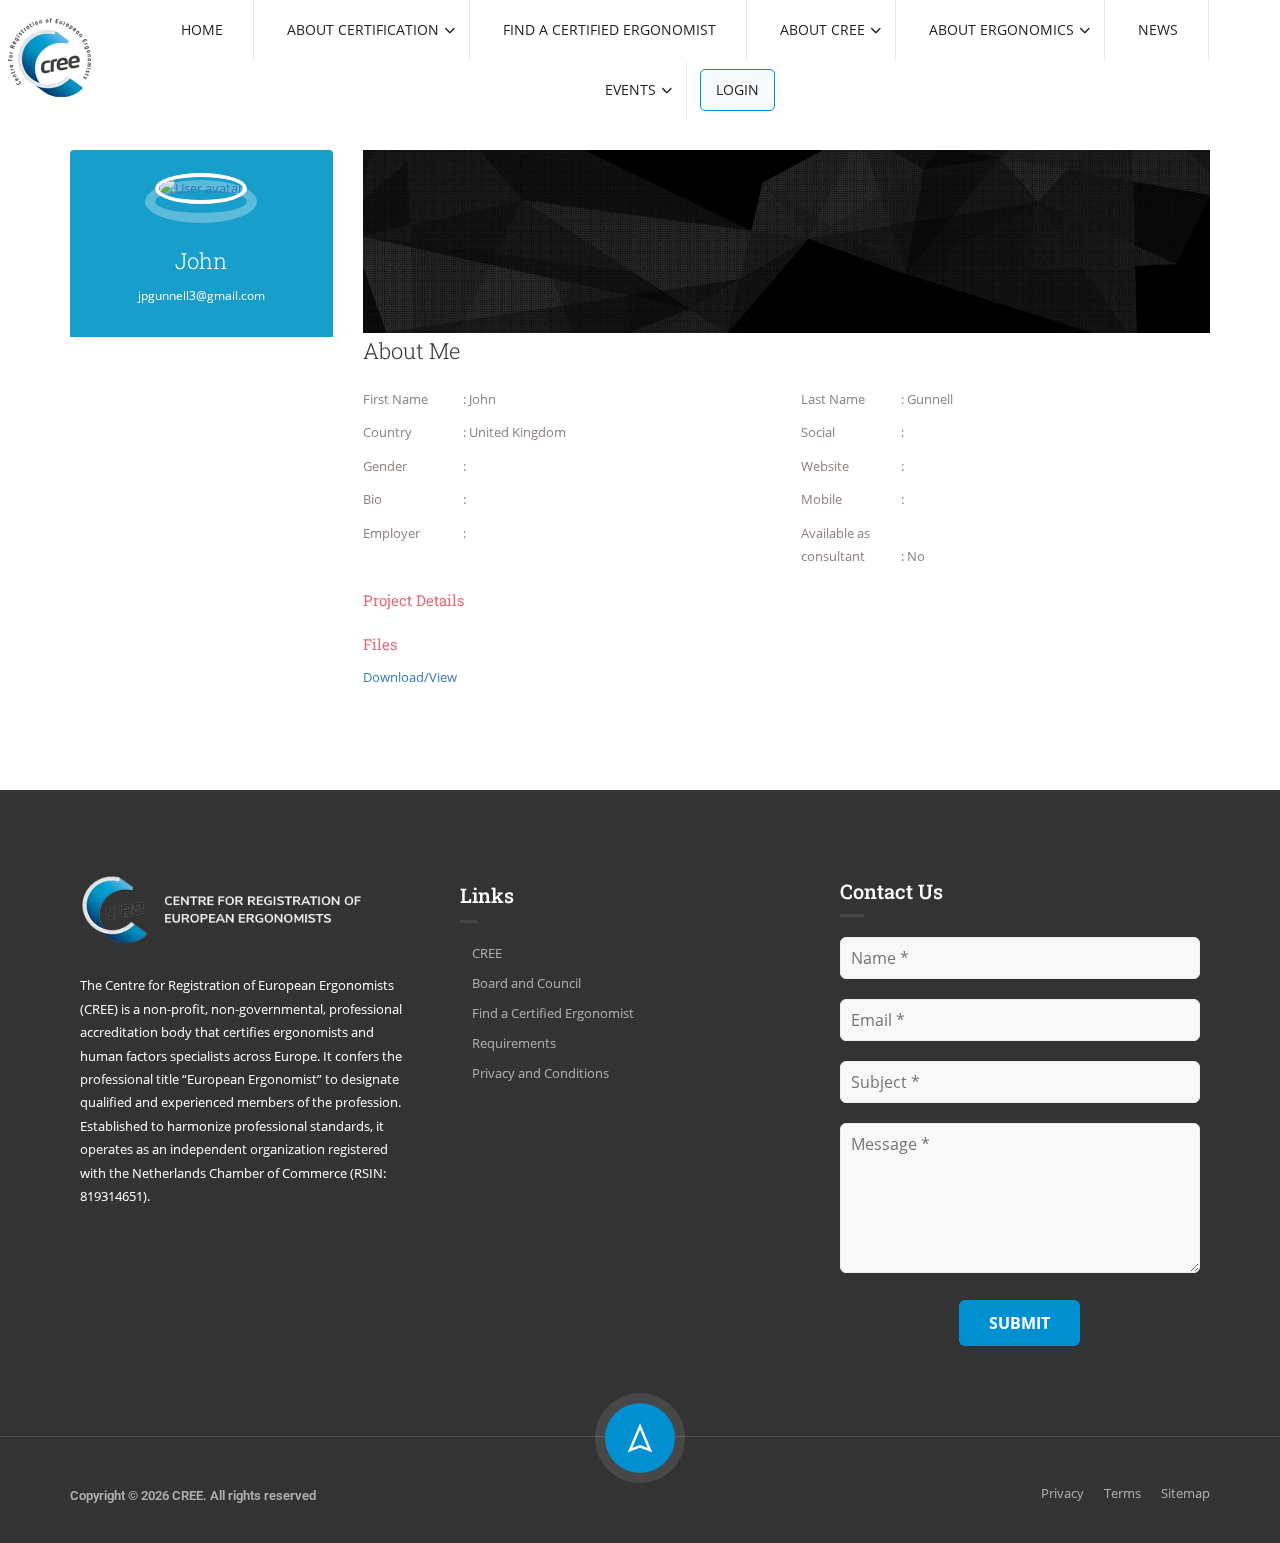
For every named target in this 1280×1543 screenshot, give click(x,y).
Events (630, 89)
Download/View (410, 677)
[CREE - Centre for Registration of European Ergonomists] (50, 56)
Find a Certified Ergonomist (609, 29)
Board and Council (526, 983)
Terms (1122, 1493)
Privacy (1062, 1493)
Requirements (514, 1043)
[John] (201, 201)
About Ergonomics (1001, 29)
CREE (487, 953)
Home (202, 29)
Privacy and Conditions (540, 1073)
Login (737, 89)
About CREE (822, 29)
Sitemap (1185, 1493)
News (1158, 29)
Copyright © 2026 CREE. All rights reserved (193, 1495)
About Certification (363, 29)
